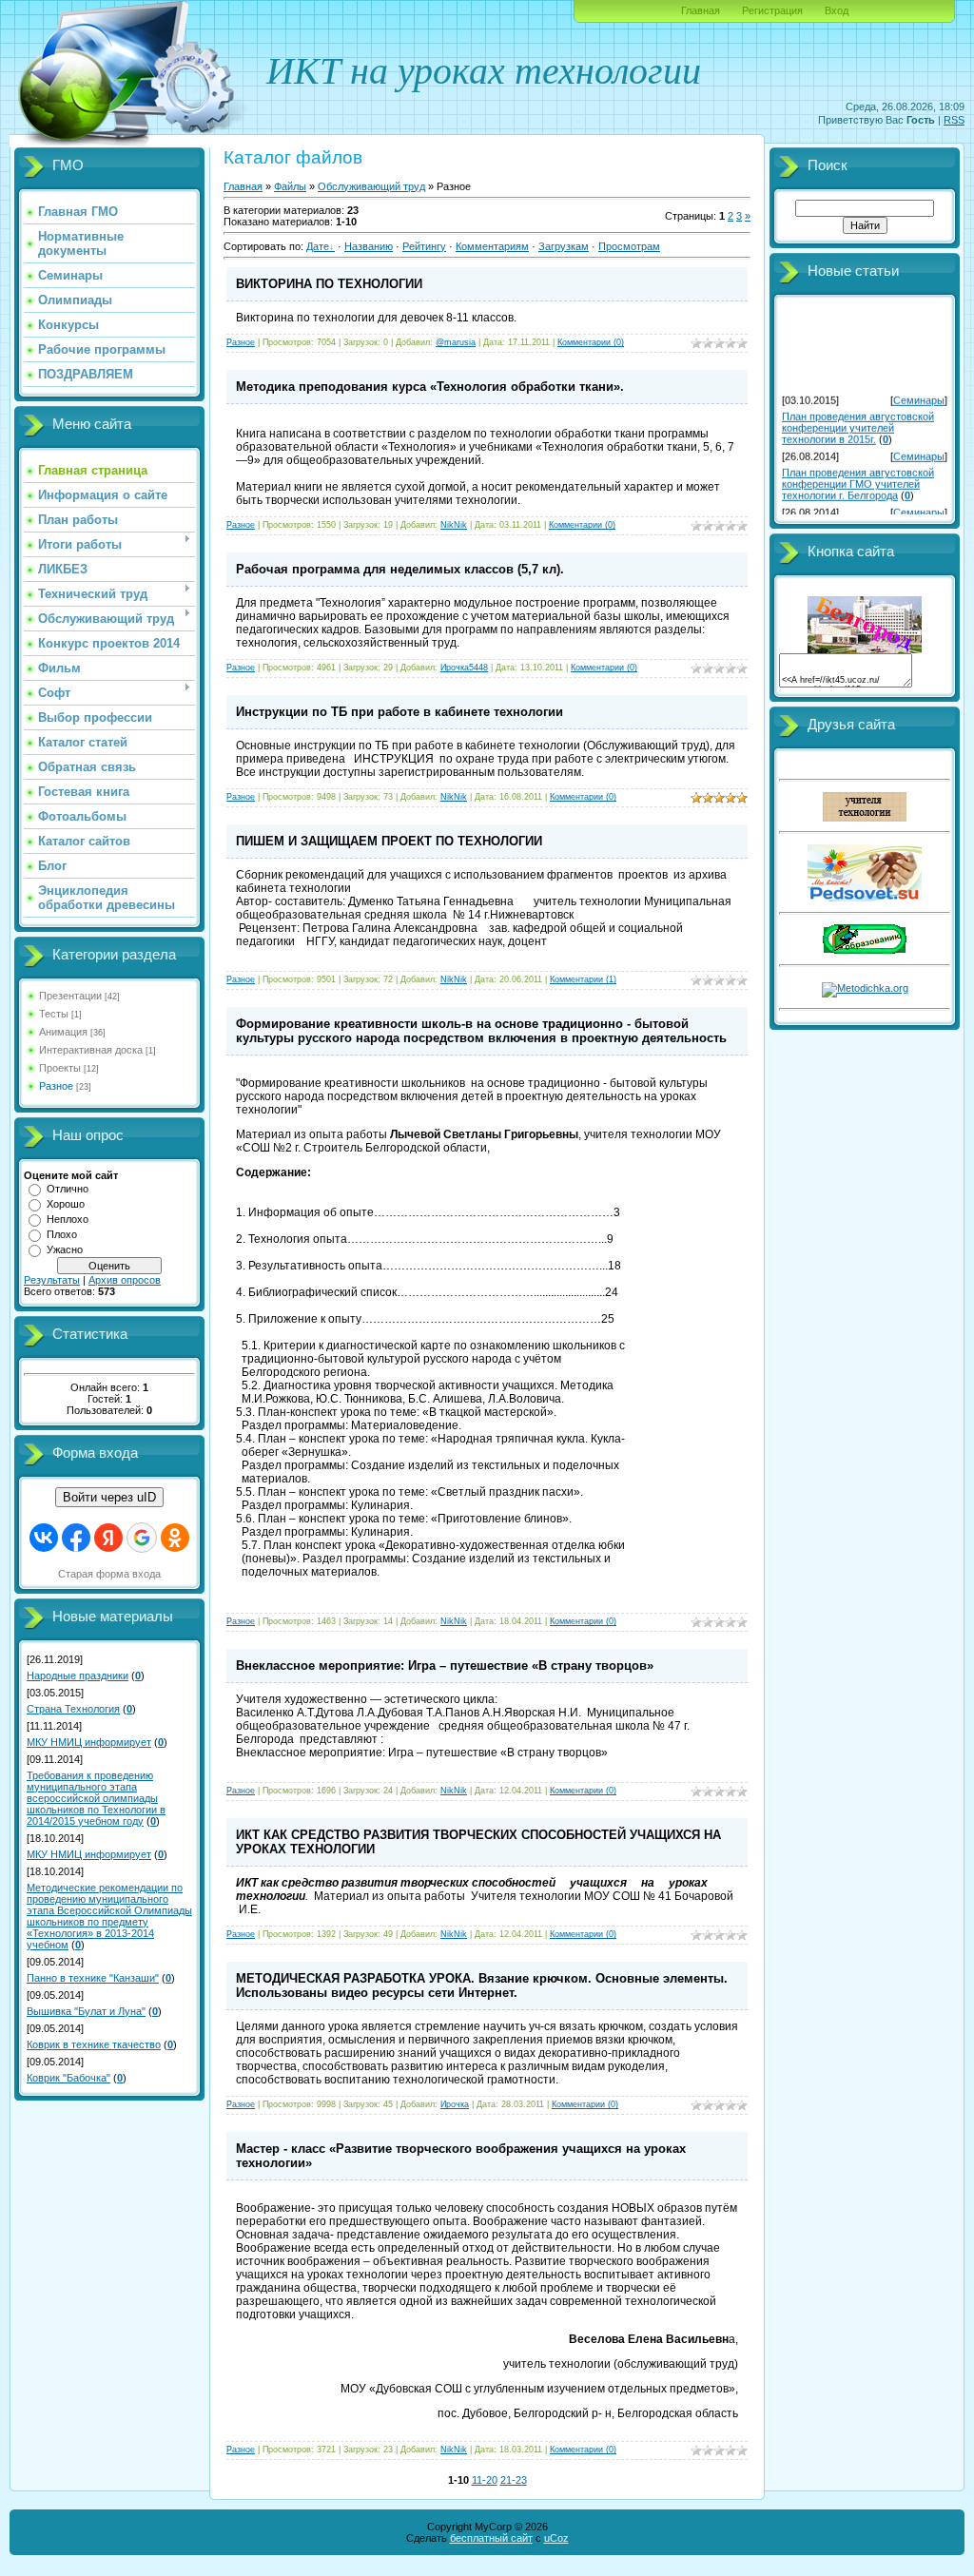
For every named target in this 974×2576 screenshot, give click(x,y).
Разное (56, 1086)
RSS (954, 120)
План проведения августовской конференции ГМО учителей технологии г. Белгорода (858, 478)
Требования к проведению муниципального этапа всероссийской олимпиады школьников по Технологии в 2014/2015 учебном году (96, 1798)
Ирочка (455, 2104)
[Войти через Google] (142, 1538)
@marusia (456, 342)
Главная (701, 10)
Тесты (54, 1014)
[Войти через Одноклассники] (175, 1538)
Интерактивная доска (91, 1050)
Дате (318, 246)
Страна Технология (73, 1709)
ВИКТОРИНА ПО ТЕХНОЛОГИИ (329, 284)
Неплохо (68, 1219)
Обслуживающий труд (371, 186)
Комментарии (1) (583, 979)
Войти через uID (109, 1497)
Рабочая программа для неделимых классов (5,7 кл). (400, 569)
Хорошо (66, 1204)
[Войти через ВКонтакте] (44, 1538)
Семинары (919, 395)
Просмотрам (629, 246)
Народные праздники (78, 1675)
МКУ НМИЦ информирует (89, 1742)
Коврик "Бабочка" (68, 2078)
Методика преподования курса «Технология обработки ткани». (430, 387)
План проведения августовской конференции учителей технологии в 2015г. (858, 422)
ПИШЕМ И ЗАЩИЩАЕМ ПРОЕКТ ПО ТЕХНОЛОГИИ (389, 841)
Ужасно (65, 1249)
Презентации (70, 996)
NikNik (454, 525)
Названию (369, 246)
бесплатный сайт (491, 2538)
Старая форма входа (109, 1574)
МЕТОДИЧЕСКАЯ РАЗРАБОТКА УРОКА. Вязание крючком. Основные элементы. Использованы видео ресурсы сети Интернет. (482, 1985)
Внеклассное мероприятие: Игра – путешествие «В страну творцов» (445, 1666)
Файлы (290, 186)
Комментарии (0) (591, 342)
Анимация (63, 1032)
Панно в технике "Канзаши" (93, 1978)
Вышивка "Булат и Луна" (86, 2011)
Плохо (62, 1234)
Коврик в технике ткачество (94, 2044)
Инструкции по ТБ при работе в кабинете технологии (399, 712)
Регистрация (772, 10)
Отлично (68, 1189)
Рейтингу (424, 246)
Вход (837, 10)
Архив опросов (125, 1280)
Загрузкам (564, 246)
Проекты (60, 1068)
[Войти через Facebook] (76, 1538)
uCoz (556, 2538)
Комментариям (492, 246)
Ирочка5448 (464, 668)
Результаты (52, 1280)
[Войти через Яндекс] (108, 1538)
